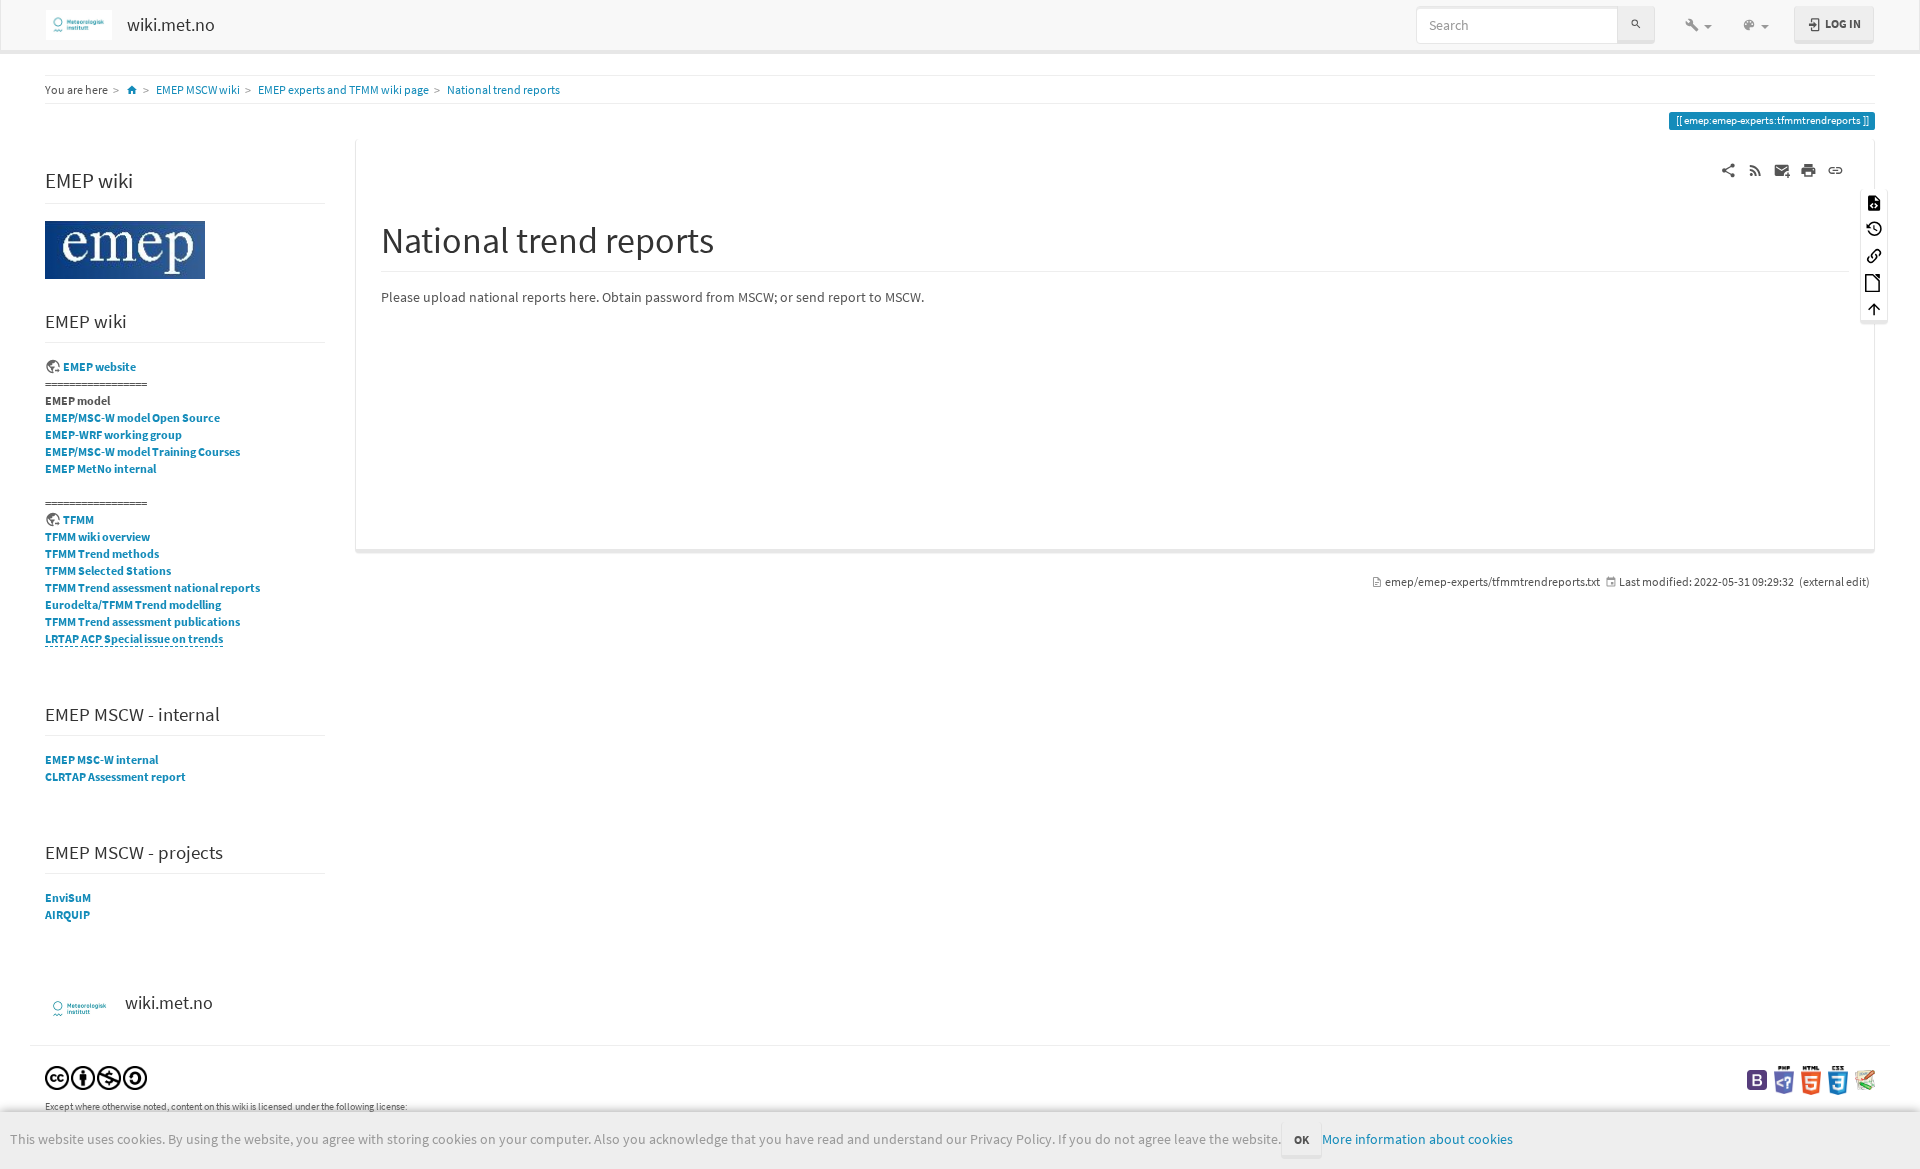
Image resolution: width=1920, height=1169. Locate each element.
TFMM (78, 519)
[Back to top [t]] (1874, 308)
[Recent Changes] (1755, 169)
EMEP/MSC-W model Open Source (132, 417)
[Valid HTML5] (1811, 1078)
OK (1301, 1139)
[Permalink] (1835, 169)
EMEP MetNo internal (100, 468)
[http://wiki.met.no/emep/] (125, 248)
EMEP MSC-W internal (101, 759)
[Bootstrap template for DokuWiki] (1757, 1078)
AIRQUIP (67, 914)
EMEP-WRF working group (113, 434)
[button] (1698, 25)
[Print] (1808, 169)
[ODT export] (1874, 281)
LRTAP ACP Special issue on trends (134, 638)
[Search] (1636, 24)
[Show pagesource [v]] (1874, 201)
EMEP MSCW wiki (198, 89)
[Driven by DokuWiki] (1865, 1078)
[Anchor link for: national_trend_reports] (732, 237)
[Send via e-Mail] (1782, 169)
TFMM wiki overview (97, 536)
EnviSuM (68, 897)
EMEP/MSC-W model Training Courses (142, 451)
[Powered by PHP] (1784, 1078)
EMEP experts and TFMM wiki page (343, 89)
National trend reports (503, 89)
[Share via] (1728, 169)
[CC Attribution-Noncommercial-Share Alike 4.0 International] (96, 1076)
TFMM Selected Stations (108, 570)
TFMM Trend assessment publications (142, 621)
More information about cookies (1417, 1139)
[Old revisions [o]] (1874, 228)
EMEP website (99, 366)
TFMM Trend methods (102, 553)
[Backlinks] (1874, 254)
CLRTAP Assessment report (115, 776)
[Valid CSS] (1838, 1078)
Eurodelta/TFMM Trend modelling (133, 604)
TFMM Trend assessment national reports (152, 587)
